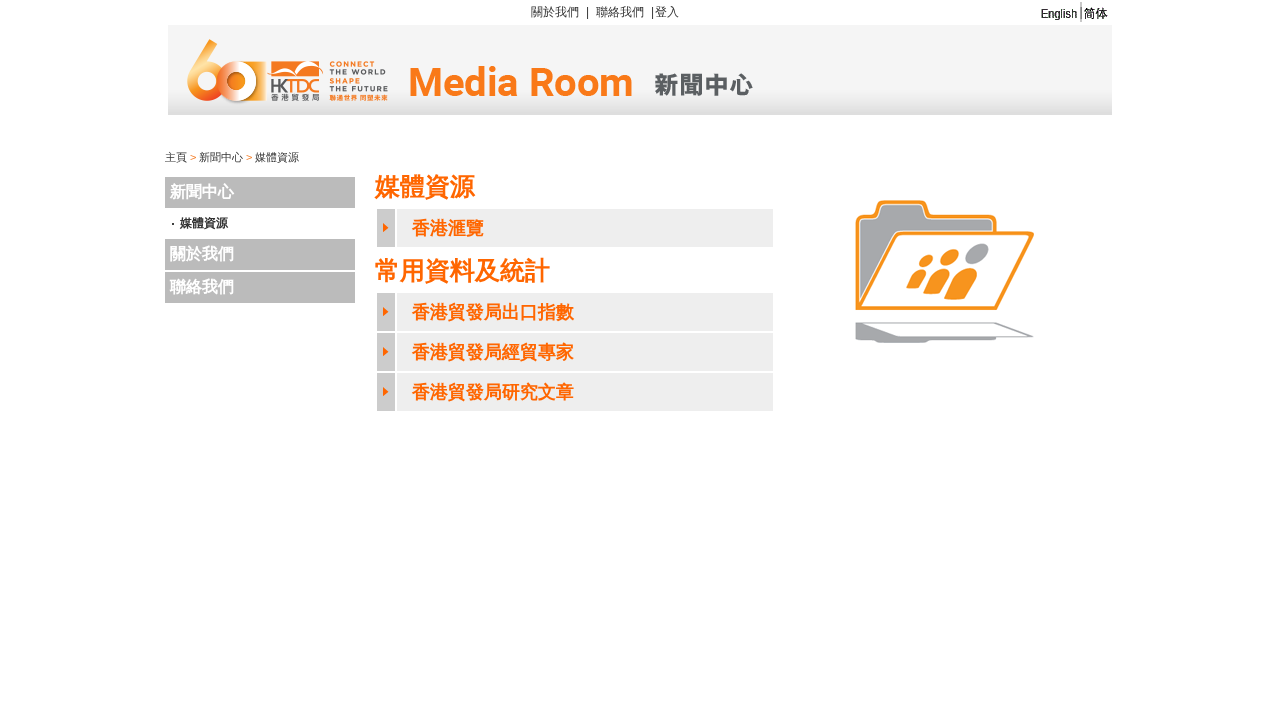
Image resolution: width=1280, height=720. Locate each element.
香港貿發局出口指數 (493, 312)
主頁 (176, 157)
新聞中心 (221, 157)
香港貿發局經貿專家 (493, 352)
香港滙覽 (448, 228)
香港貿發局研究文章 (493, 392)
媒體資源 (277, 157)
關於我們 (555, 12)
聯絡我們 (620, 12)
